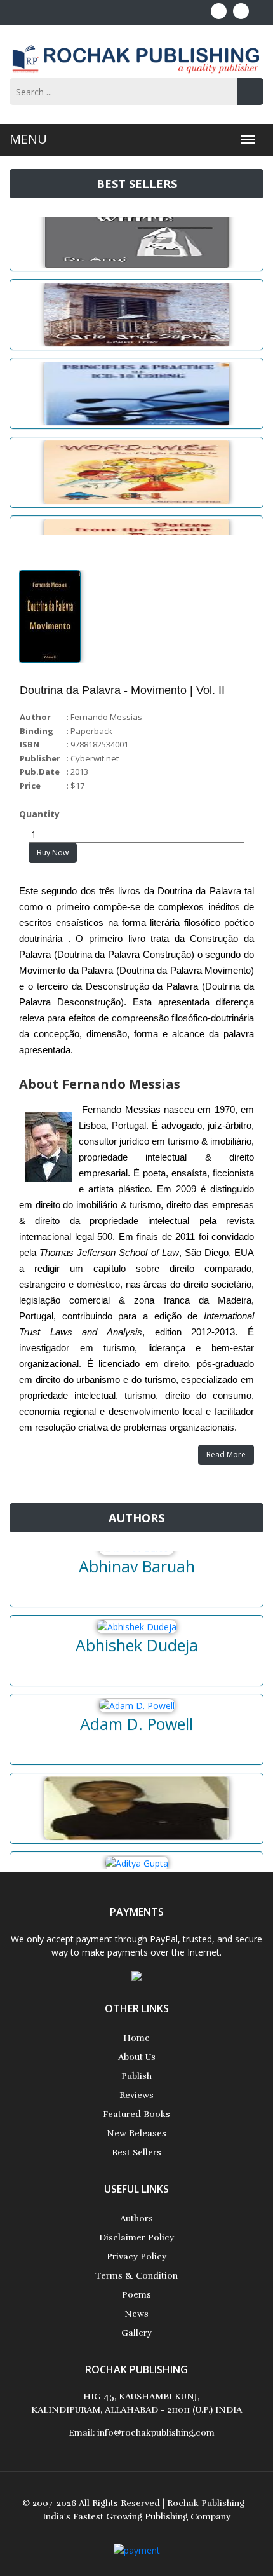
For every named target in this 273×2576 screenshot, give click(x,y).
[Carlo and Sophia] (136, 303)
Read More (226, 1455)
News (136, 2314)
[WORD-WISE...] (136, 460)
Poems (136, 2295)
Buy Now (53, 853)
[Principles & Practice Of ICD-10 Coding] (136, 381)
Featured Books (136, 2114)
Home (136, 2038)
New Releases (136, 2133)
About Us (137, 2057)
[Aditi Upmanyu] (136, 1796)
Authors (136, 2218)
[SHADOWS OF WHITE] (136, 224)
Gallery (136, 2333)
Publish (136, 2076)
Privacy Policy (136, 2257)
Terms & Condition (136, 2276)
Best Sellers (136, 2152)
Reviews (136, 2095)
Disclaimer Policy (136, 2238)
